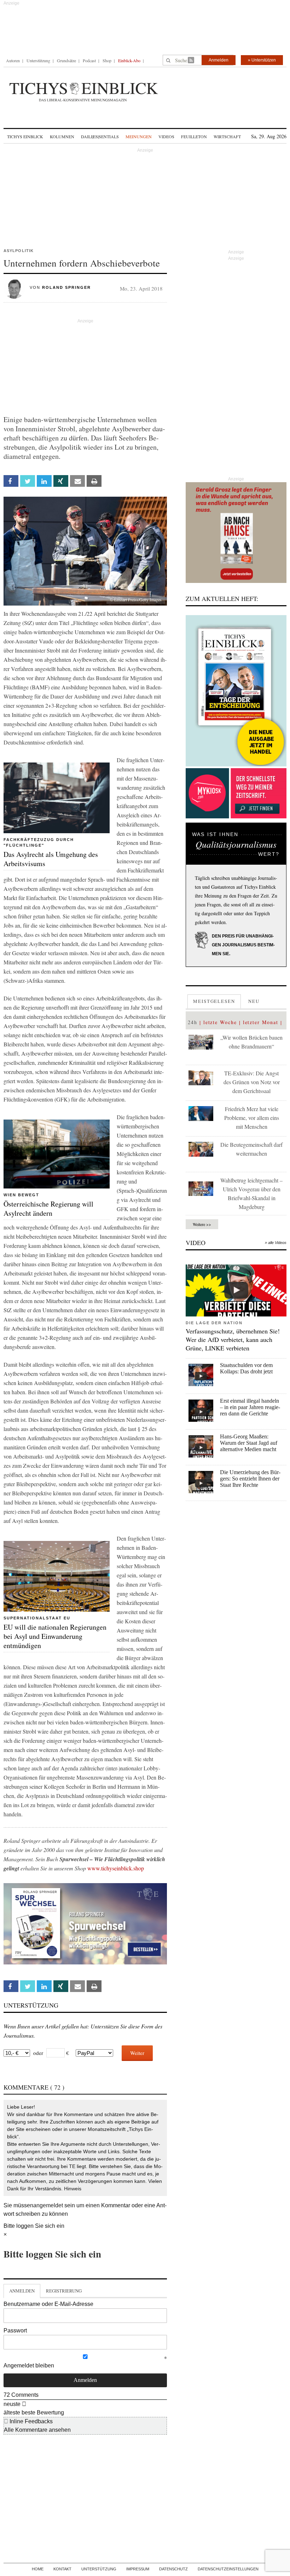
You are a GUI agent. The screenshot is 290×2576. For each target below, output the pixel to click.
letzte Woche (220, 1022)
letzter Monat (261, 1022)
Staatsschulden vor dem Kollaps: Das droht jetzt (246, 1368)
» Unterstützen (262, 60)
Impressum (138, 2569)
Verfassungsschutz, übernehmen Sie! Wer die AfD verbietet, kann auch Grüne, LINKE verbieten (233, 1339)
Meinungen (139, 136)
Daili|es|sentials (100, 136)
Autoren (13, 60)
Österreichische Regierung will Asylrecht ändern (48, 1208)
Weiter (137, 2053)
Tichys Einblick (25, 136)
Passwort (15, 2330)
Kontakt (62, 2569)
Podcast (89, 60)
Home (38, 2569)
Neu (254, 1001)
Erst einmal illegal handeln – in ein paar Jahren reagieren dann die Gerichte (250, 1407)
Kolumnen (62, 136)
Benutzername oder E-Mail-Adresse (48, 2304)
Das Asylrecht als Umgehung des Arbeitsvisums (51, 859)
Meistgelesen (214, 1001)
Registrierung (64, 2291)
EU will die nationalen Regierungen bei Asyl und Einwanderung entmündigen (55, 1636)
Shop (107, 60)
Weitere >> (202, 1224)
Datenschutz (173, 2569)
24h (193, 1022)
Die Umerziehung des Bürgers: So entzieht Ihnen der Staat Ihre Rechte (250, 1479)
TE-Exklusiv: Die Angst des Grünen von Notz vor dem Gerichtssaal (252, 1082)
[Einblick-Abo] (236, 691)
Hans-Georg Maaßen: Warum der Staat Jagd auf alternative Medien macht (249, 1443)
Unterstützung (38, 60)
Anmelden (219, 60)
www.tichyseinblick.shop (116, 1868)
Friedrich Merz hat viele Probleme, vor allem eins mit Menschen (252, 1118)
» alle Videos (276, 1243)
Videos (166, 136)
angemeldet (48, 2205)
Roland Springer (66, 287)
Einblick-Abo (129, 60)
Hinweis (73, 2189)
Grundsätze (66, 60)
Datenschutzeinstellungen (228, 2569)
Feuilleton (194, 136)
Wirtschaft (227, 136)
